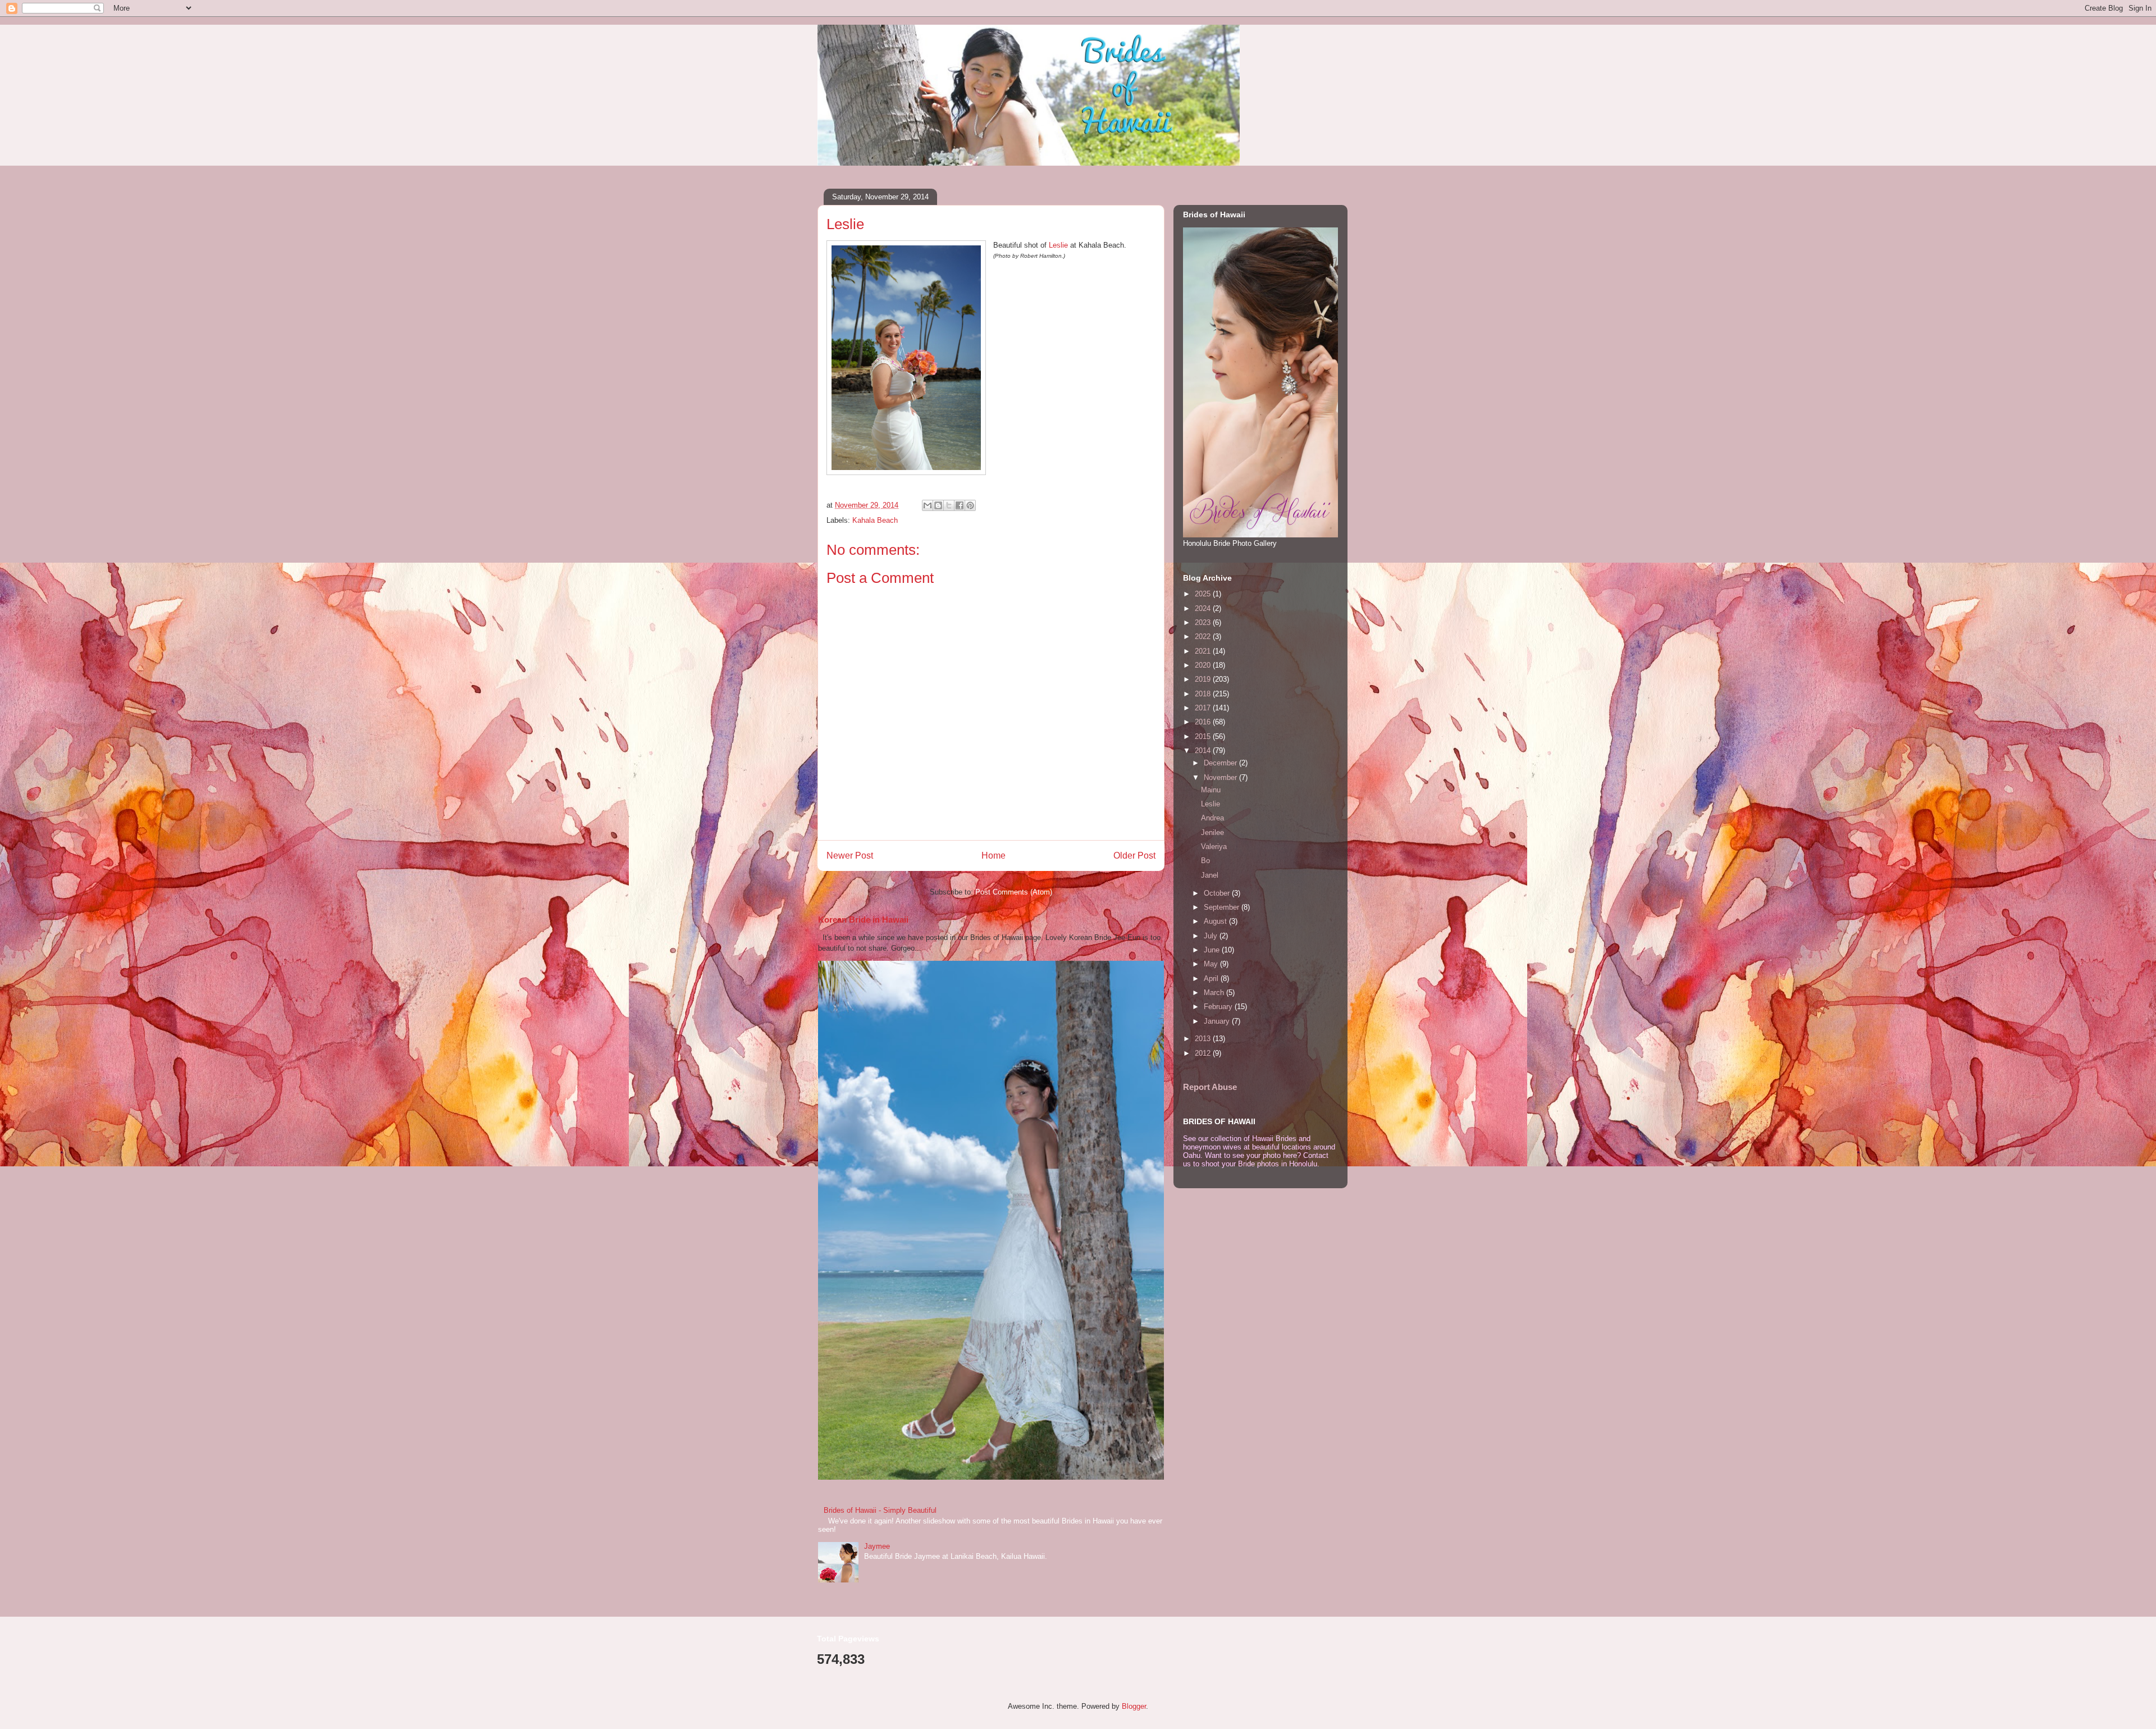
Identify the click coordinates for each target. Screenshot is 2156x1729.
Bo (1205, 861)
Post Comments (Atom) (1014, 892)
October (1218, 893)
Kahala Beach (875, 520)
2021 (1204, 651)
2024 (1204, 608)
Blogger (1134, 1706)
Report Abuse (1210, 1087)
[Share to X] (949, 505)
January (1218, 1021)
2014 (1204, 751)
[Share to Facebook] (960, 505)
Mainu (1211, 790)
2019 (1204, 679)
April (1212, 978)
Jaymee (877, 1546)
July (1212, 936)
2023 (1204, 622)
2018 (1204, 694)
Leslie (1058, 245)
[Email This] (928, 505)
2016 (1204, 722)
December (1221, 763)
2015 (1204, 736)
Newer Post (850, 856)
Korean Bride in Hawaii (863, 920)
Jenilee (1212, 832)
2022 (1204, 637)
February (1219, 1007)
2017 (1204, 708)
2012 (1204, 1053)
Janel (1210, 875)
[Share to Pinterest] (970, 505)
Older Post (1134, 856)
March (1215, 993)
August (1216, 921)
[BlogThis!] (938, 505)
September (1223, 907)
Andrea (1212, 818)
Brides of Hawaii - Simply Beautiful (880, 1510)
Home (994, 856)
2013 (1204, 1039)
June (1213, 950)
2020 (1204, 665)
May (1212, 964)
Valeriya (1214, 847)
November (1221, 777)
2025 (1204, 594)
